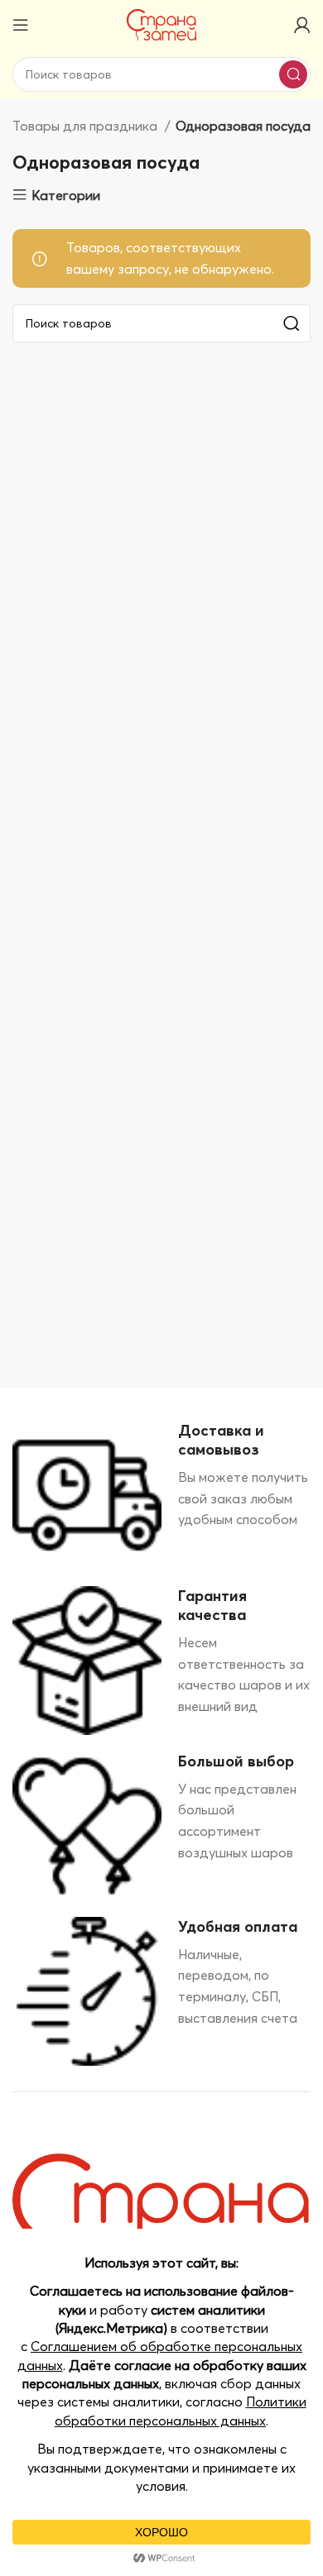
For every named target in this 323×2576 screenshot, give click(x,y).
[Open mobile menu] (21, 25)
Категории (66, 195)
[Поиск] (293, 74)
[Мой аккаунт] (302, 25)
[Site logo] (162, 23)
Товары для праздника (87, 126)
